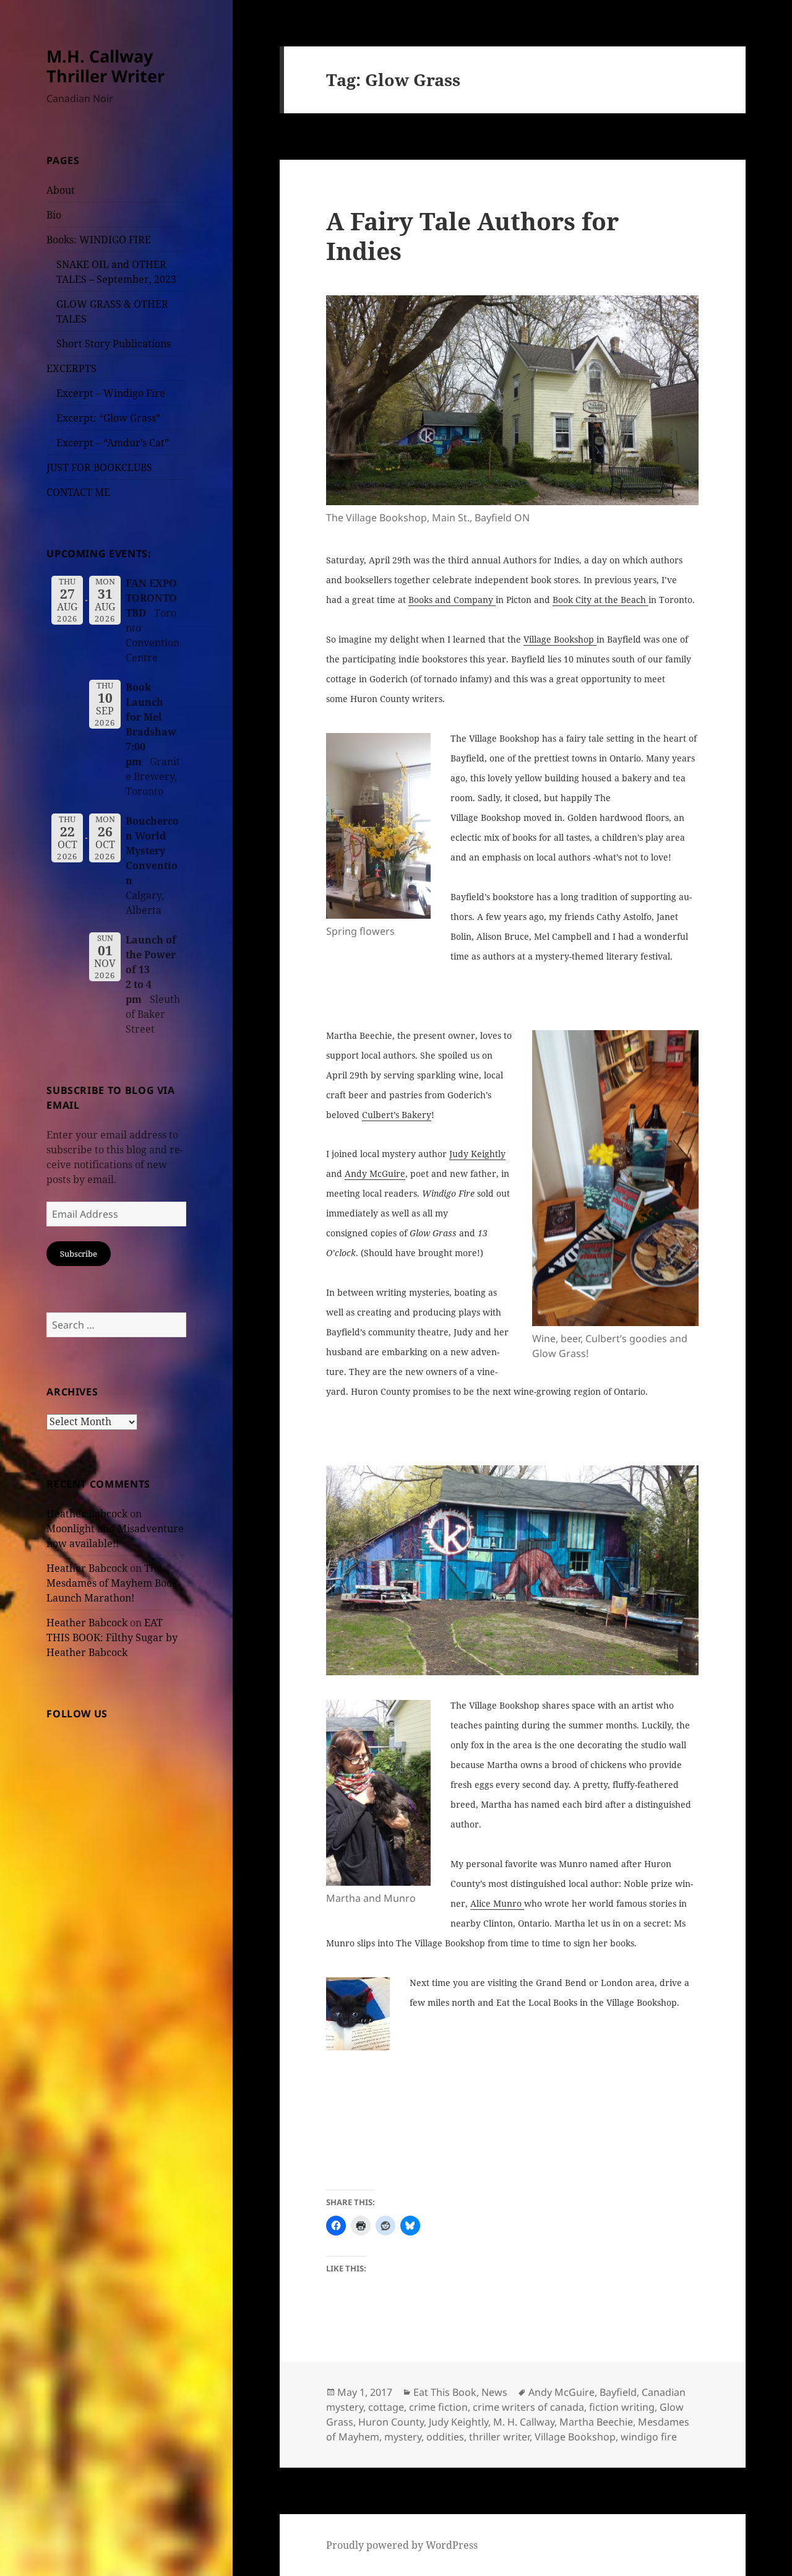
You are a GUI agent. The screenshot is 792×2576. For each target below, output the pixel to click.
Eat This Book (445, 2392)
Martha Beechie (596, 2422)
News (494, 2392)
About (61, 190)
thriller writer (499, 2437)
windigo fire (649, 2437)
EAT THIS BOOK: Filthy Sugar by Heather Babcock (112, 1637)
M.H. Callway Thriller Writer (105, 66)
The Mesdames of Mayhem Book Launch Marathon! (112, 1583)
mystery (403, 2437)
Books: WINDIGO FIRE (99, 240)
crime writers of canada (528, 2407)
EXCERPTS (71, 368)
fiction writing (622, 2407)
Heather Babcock (87, 1514)
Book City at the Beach (600, 600)
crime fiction (438, 2407)
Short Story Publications (114, 344)
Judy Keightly (477, 1154)
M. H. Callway (524, 2422)
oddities (445, 2437)
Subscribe (79, 1254)
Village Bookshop (560, 639)
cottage (386, 2407)
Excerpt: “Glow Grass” (108, 418)
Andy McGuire (375, 1173)
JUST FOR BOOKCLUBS (99, 467)
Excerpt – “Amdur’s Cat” (113, 443)
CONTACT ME (78, 492)
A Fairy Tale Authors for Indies (472, 236)
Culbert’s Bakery (397, 1115)
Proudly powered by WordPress (402, 2545)
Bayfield (618, 2392)
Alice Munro (497, 1903)
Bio (54, 215)
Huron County (391, 2422)
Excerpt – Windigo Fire (111, 393)
